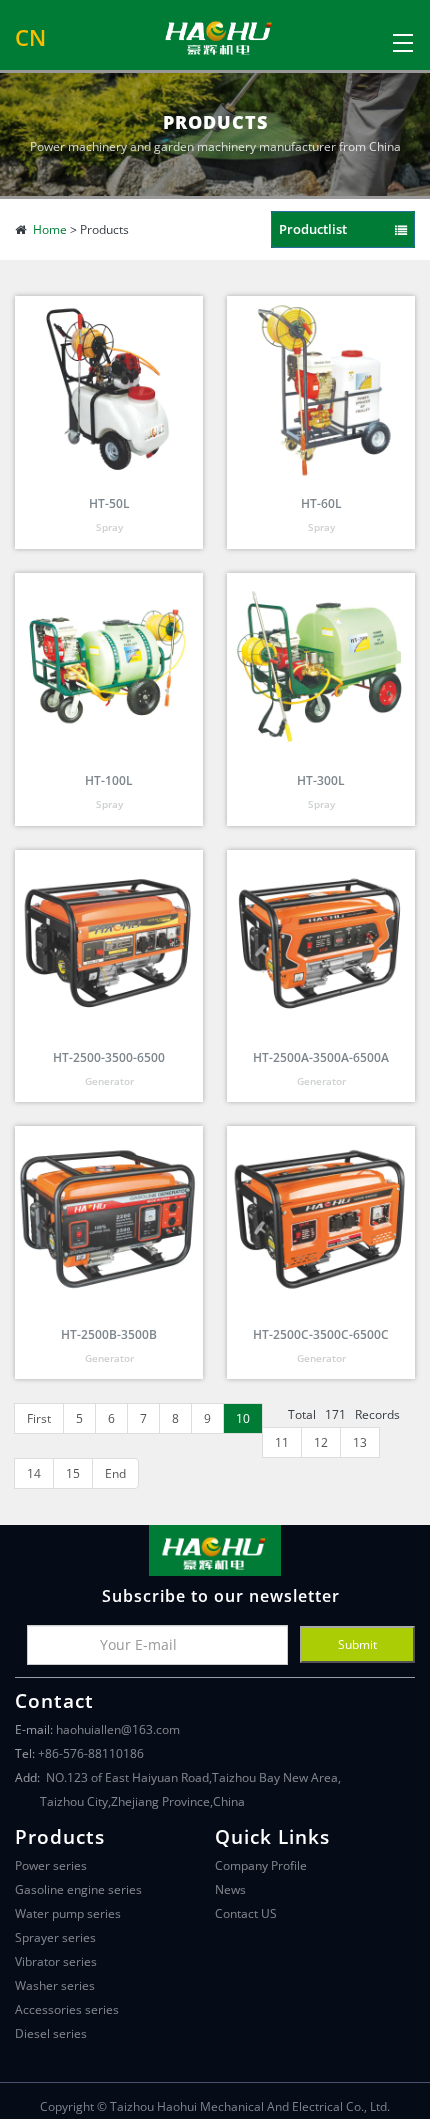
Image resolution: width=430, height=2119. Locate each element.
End (115, 1473)
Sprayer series (55, 1937)
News (230, 1889)
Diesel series (51, 2033)
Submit (357, 1644)
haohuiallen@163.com (118, 1729)
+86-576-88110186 (91, 1753)
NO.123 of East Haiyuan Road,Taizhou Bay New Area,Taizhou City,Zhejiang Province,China (190, 1789)
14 (34, 1473)
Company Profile (261, 1865)
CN (30, 38)
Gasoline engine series (78, 1889)
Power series (51, 1865)
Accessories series (67, 2009)
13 (360, 1442)
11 (282, 1442)
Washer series (55, 1985)
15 (73, 1473)
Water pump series (68, 1913)
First (39, 1418)
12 (321, 1442)
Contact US (246, 1913)
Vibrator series (56, 1961)
